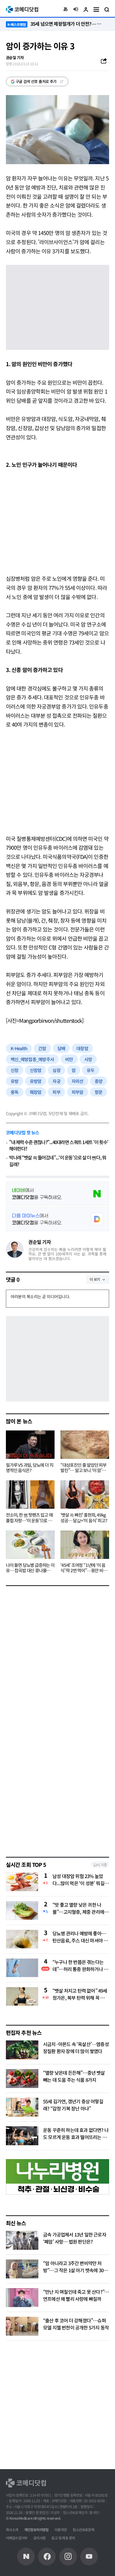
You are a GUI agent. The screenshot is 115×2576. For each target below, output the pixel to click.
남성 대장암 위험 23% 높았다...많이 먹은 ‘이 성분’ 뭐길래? (78, 1880)
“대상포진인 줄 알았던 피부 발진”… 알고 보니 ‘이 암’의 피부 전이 (83, 1468)
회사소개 (12, 2529)
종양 (99, 1081)
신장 (15, 1070)
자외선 (78, 1081)
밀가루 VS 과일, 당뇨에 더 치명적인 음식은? (29, 1468)
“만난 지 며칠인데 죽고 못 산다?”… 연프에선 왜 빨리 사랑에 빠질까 (76, 2295)
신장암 (36, 1070)
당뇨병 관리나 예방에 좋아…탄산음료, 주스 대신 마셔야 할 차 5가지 (80, 1937)
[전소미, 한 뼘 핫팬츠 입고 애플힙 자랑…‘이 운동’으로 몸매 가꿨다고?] (30, 1495)
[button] (65, 9)
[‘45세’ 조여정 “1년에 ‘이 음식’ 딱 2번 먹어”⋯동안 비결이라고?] (85, 1545)
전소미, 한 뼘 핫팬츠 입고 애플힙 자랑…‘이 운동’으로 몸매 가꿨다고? (29, 1518)
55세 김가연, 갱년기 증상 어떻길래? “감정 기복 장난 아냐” (73, 2105)
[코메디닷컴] (47, 2557)
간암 (42, 1048)
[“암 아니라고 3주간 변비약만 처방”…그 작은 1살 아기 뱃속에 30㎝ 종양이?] (22, 2269)
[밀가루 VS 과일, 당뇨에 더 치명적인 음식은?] (30, 1445)
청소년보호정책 (83, 2529)
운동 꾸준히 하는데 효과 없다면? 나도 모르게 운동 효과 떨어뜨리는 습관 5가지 (76, 2137)
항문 (99, 1092)
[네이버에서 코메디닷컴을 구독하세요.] (57, 1194)
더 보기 (95, 1279)
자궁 (56, 1081)
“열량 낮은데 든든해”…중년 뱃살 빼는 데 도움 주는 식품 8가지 (74, 2076)
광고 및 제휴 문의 (63, 2538)
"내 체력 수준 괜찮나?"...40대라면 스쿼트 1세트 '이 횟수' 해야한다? (59, 1145)
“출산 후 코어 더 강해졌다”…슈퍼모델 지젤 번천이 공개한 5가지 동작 (76, 2324)
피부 (56, 1092)
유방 (15, 1081)
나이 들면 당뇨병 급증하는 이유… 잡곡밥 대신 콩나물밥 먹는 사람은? (30, 1568)
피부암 (78, 1092)
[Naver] (26, 2557)
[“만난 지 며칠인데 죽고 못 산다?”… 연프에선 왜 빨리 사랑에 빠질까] (22, 2298)
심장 (56, 1070)
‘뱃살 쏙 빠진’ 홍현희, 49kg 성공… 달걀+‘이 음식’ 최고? (84, 1518)
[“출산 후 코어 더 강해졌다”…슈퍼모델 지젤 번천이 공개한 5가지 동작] (22, 2326)
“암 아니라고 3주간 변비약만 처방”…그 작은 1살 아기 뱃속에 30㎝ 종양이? (75, 2270)
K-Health (19, 1048)
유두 (91, 1070)
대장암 (82, 1048)
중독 (15, 1092)
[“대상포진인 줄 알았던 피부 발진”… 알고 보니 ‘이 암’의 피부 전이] (85, 1445)
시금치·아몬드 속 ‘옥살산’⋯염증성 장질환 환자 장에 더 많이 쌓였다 (76, 2048)
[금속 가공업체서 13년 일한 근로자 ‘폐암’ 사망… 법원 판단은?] (22, 2240)
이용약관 (61, 2529)
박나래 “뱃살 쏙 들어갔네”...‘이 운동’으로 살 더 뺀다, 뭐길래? (57, 1161)
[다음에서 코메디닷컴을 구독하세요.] (57, 1219)
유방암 (36, 1081)
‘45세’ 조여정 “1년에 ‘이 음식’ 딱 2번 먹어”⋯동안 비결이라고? (84, 1568)
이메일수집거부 (17, 2538)
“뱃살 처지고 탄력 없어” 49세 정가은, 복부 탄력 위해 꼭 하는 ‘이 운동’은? (81, 1994)
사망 (88, 1059)
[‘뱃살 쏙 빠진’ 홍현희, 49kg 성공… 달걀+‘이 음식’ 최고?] (85, 1495)
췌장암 (36, 1092)
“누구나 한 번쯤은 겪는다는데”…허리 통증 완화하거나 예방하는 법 (80, 1965)
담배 (61, 1048)
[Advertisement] (57, 521)
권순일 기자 (40, 1242)
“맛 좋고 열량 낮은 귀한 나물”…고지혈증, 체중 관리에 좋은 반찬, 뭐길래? (78, 1908)
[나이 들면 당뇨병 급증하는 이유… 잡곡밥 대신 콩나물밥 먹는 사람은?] (30, 1545)
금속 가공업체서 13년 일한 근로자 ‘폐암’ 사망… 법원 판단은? (75, 2238)
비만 (69, 1059)
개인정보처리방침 (36, 2529)
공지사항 (40, 2538)
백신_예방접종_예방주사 (32, 1059)
